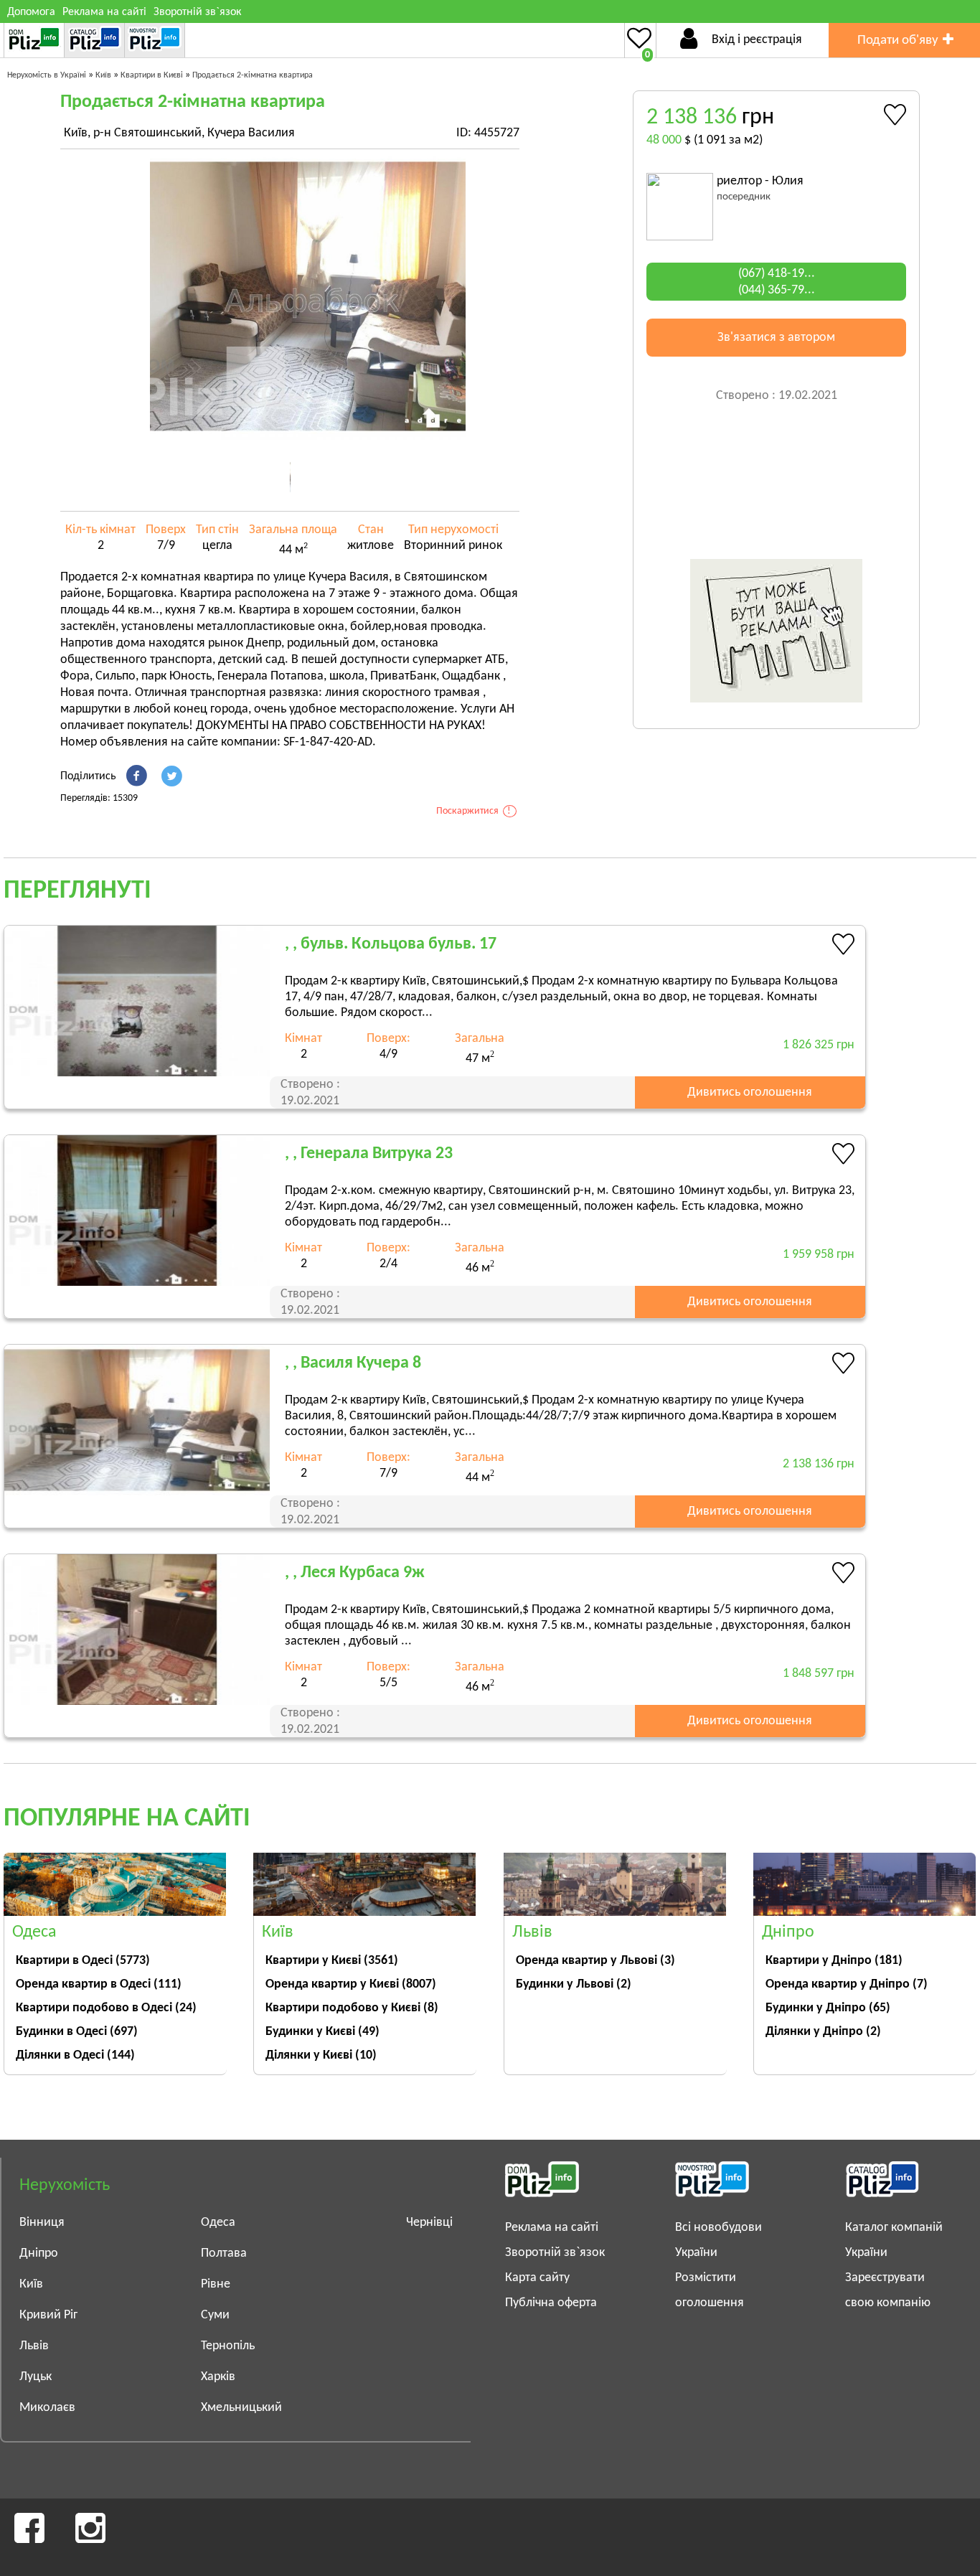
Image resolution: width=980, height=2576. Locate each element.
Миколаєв (47, 2408)
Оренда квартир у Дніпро (847, 1984)
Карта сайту (537, 2278)
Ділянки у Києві (321, 2055)
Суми (215, 2315)
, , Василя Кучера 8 (353, 1363)
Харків (218, 2377)
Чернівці (429, 2223)
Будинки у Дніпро (828, 2008)
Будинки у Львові (574, 1984)
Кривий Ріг (48, 2315)
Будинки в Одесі (77, 2032)
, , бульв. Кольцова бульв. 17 (391, 944)
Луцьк (36, 2377)
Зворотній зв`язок (197, 12)
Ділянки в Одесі (75, 2055)
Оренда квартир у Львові (595, 1961)
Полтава (224, 2253)
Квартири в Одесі (83, 1961)
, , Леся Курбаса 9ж (355, 1573)
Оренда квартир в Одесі (99, 1984)
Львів (34, 2346)
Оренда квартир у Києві (351, 1984)
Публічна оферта (551, 2303)
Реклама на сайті (104, 12)
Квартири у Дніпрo (834, 1961)
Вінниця (42, 2223)
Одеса (218, 2223)
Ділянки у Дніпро (823, 2032)
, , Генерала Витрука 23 (369, 1154)
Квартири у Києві (332, 1961)
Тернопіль (228, 2346)
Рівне (216, 2284)
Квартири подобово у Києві (352, 2008)
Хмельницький (241, 2408)
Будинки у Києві (322, 2032)
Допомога (31, 12)
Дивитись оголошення (750, 1092)
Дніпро (39, 2253)
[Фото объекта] (308, 296)
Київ (31, 2284)
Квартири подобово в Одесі (106, 2008)
